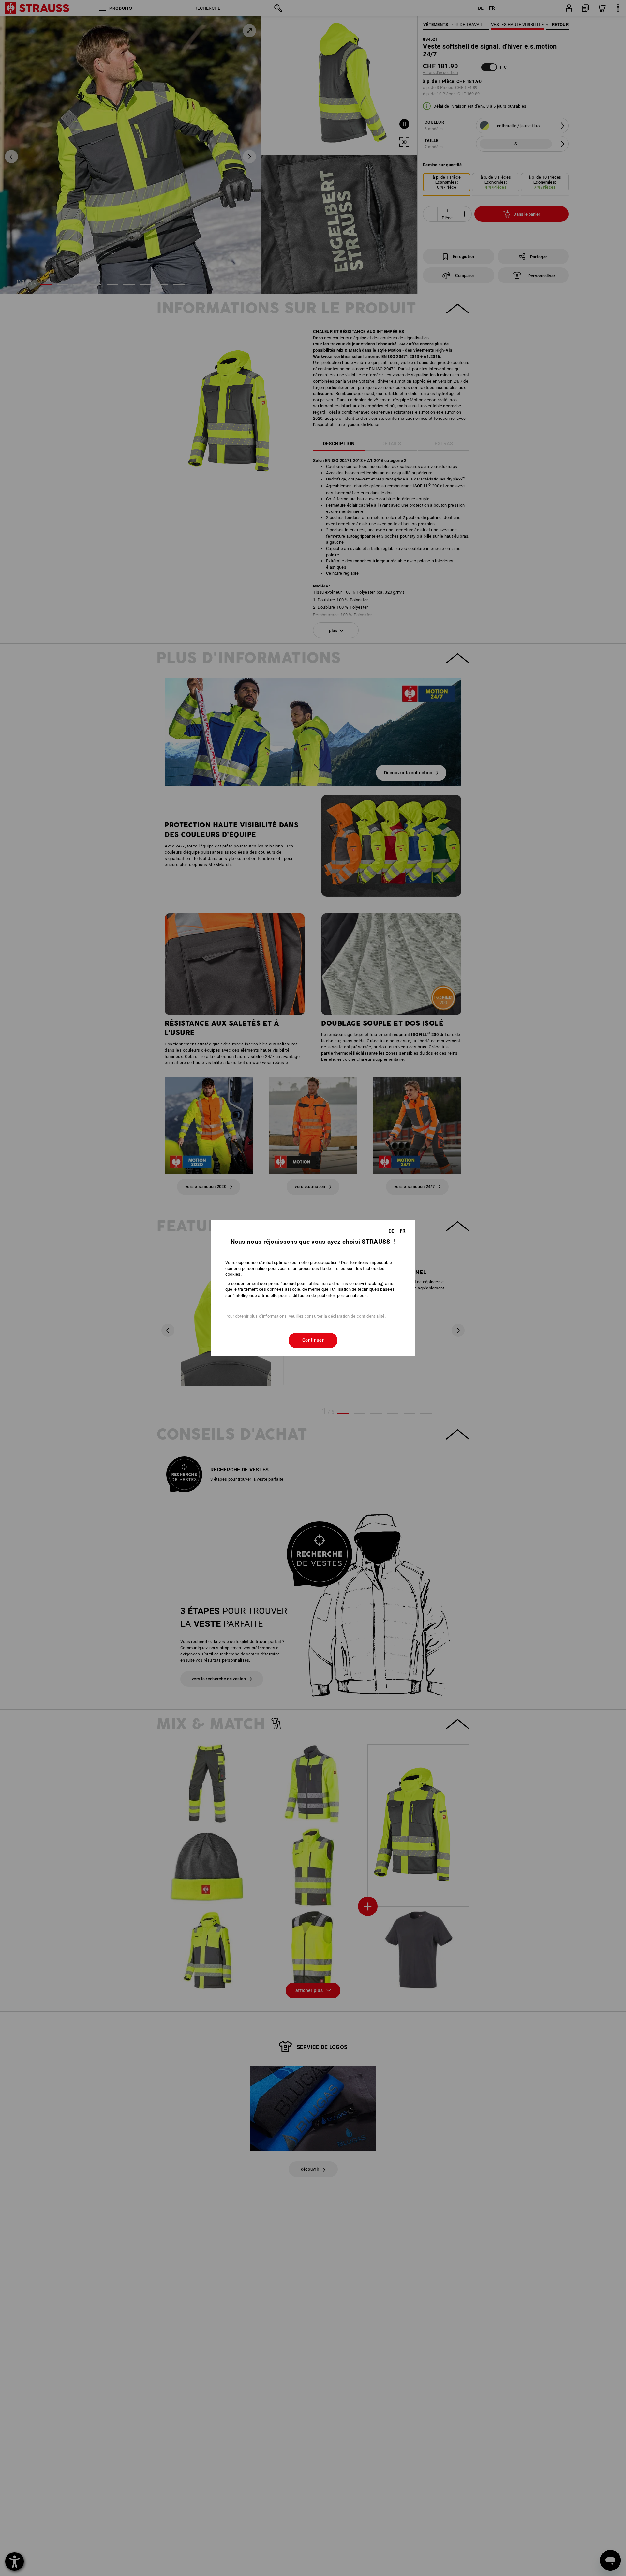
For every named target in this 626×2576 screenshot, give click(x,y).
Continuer (313, 1340)
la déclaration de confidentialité (354, 1316)
